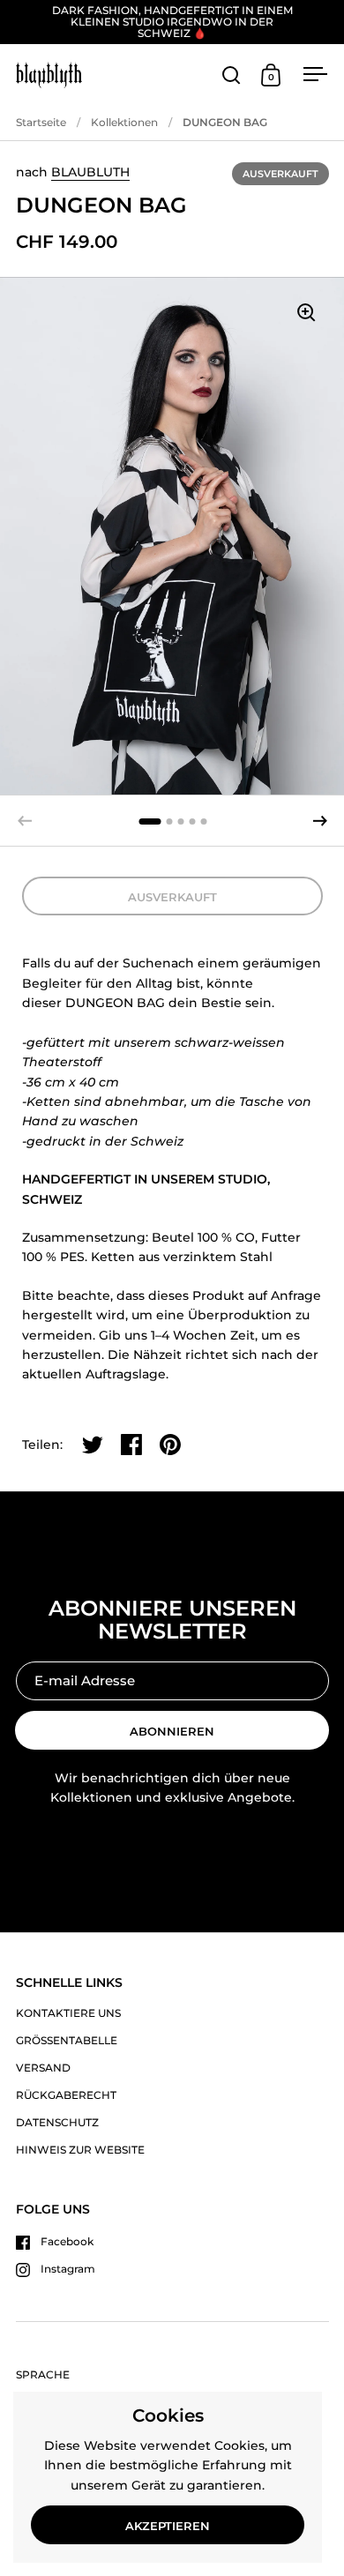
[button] (320, 821)
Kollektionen (124, 122)
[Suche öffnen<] (232, 75)
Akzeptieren (168, 2526)
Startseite (41, 122)
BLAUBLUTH (90, 172)
